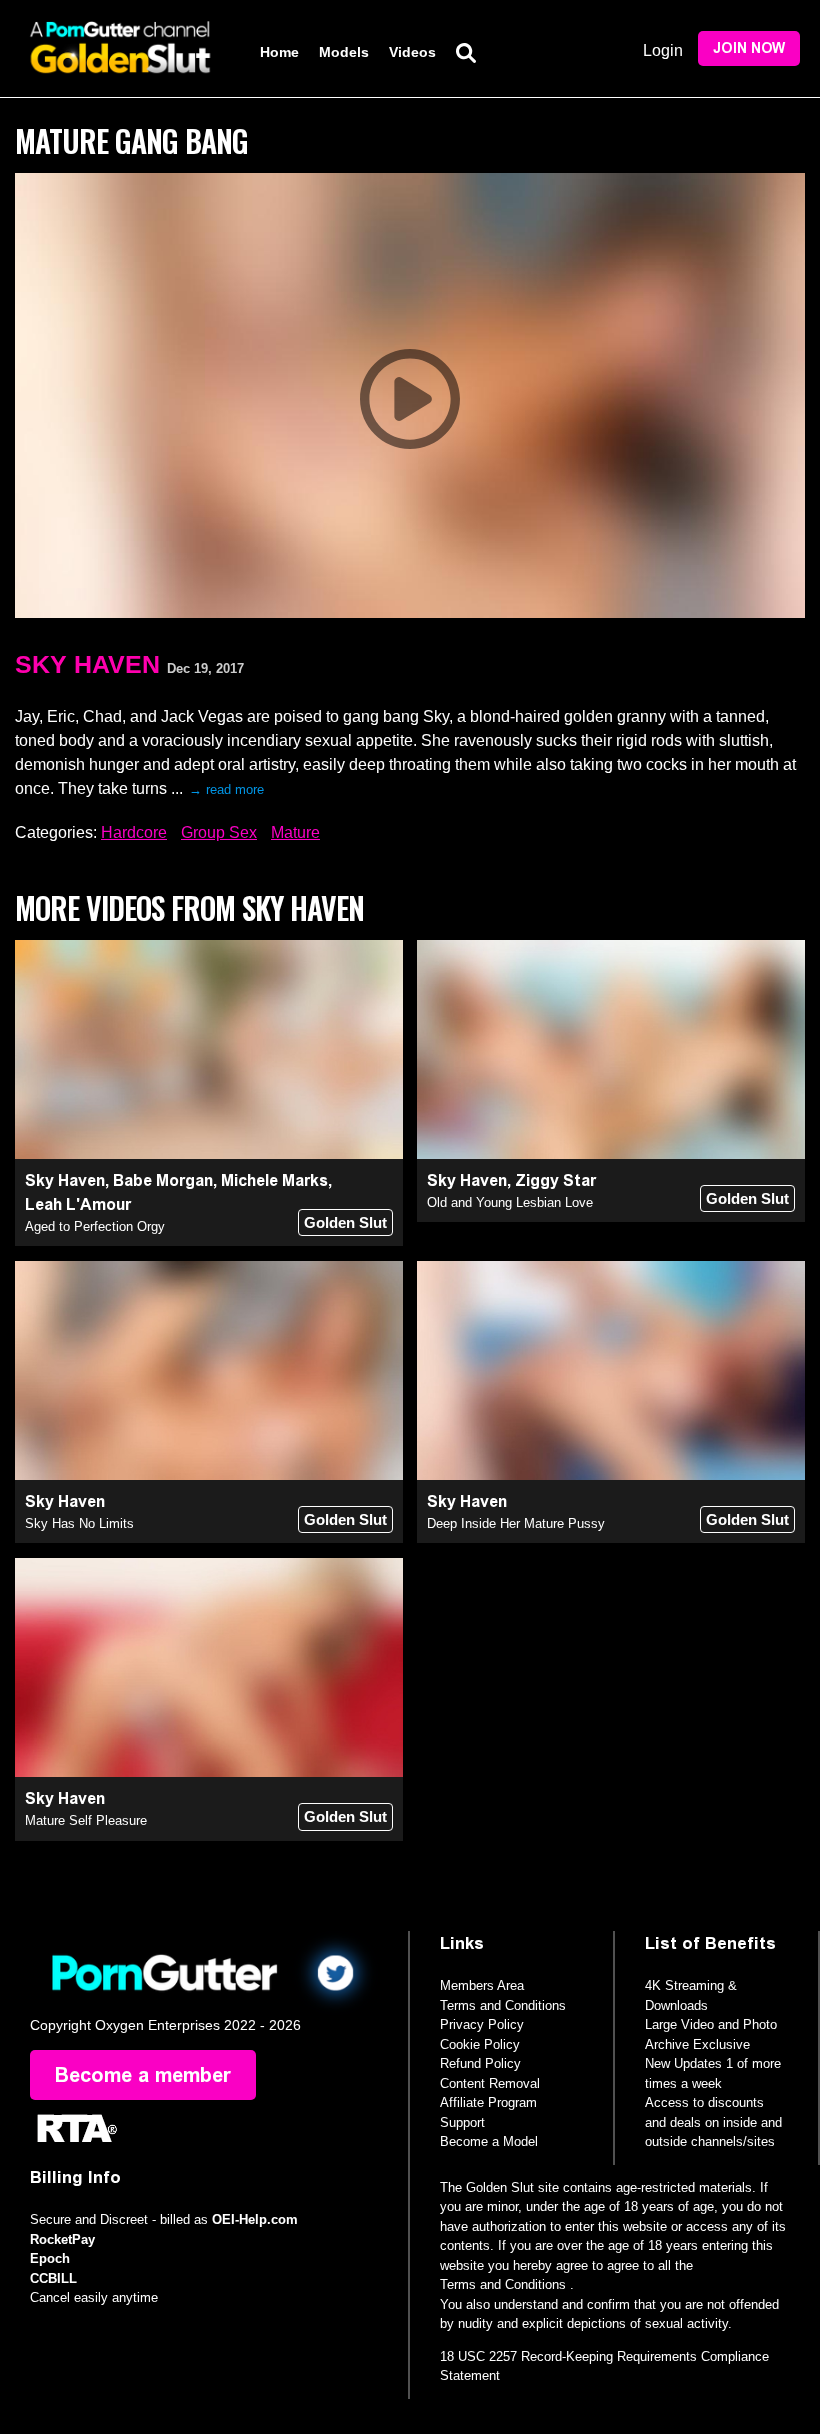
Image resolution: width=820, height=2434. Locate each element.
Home (279, 52)
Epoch (50, 2258)
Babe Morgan (163, 1180)
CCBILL (53, 2278)
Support (462, 2122)
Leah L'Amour (78, 1204)
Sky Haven (87, 664)
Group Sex (219, 832)
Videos (412, 52)
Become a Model (489, 2141)
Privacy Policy (482, 2024)
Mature (295, 832)
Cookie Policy (480, 2044)
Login (663, 50)
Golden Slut (345, 1222)
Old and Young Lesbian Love (510, 1202)
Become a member (143, 2075)
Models (344, 52)
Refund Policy (480, 2063)
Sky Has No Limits (79, 1523)
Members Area (482, 1985)
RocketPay (62, 2239)
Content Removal (490, 2083)
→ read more (226, 789)
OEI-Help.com (255, 2219)
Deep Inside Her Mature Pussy (516, 1523)
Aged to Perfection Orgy (95, 1226)
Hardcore (134, 832)
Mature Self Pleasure (86, 1820)
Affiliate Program (488, 2102)
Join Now (749, 48)
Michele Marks (274, 1180)
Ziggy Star (555, 1180)
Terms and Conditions (503, 2005)
